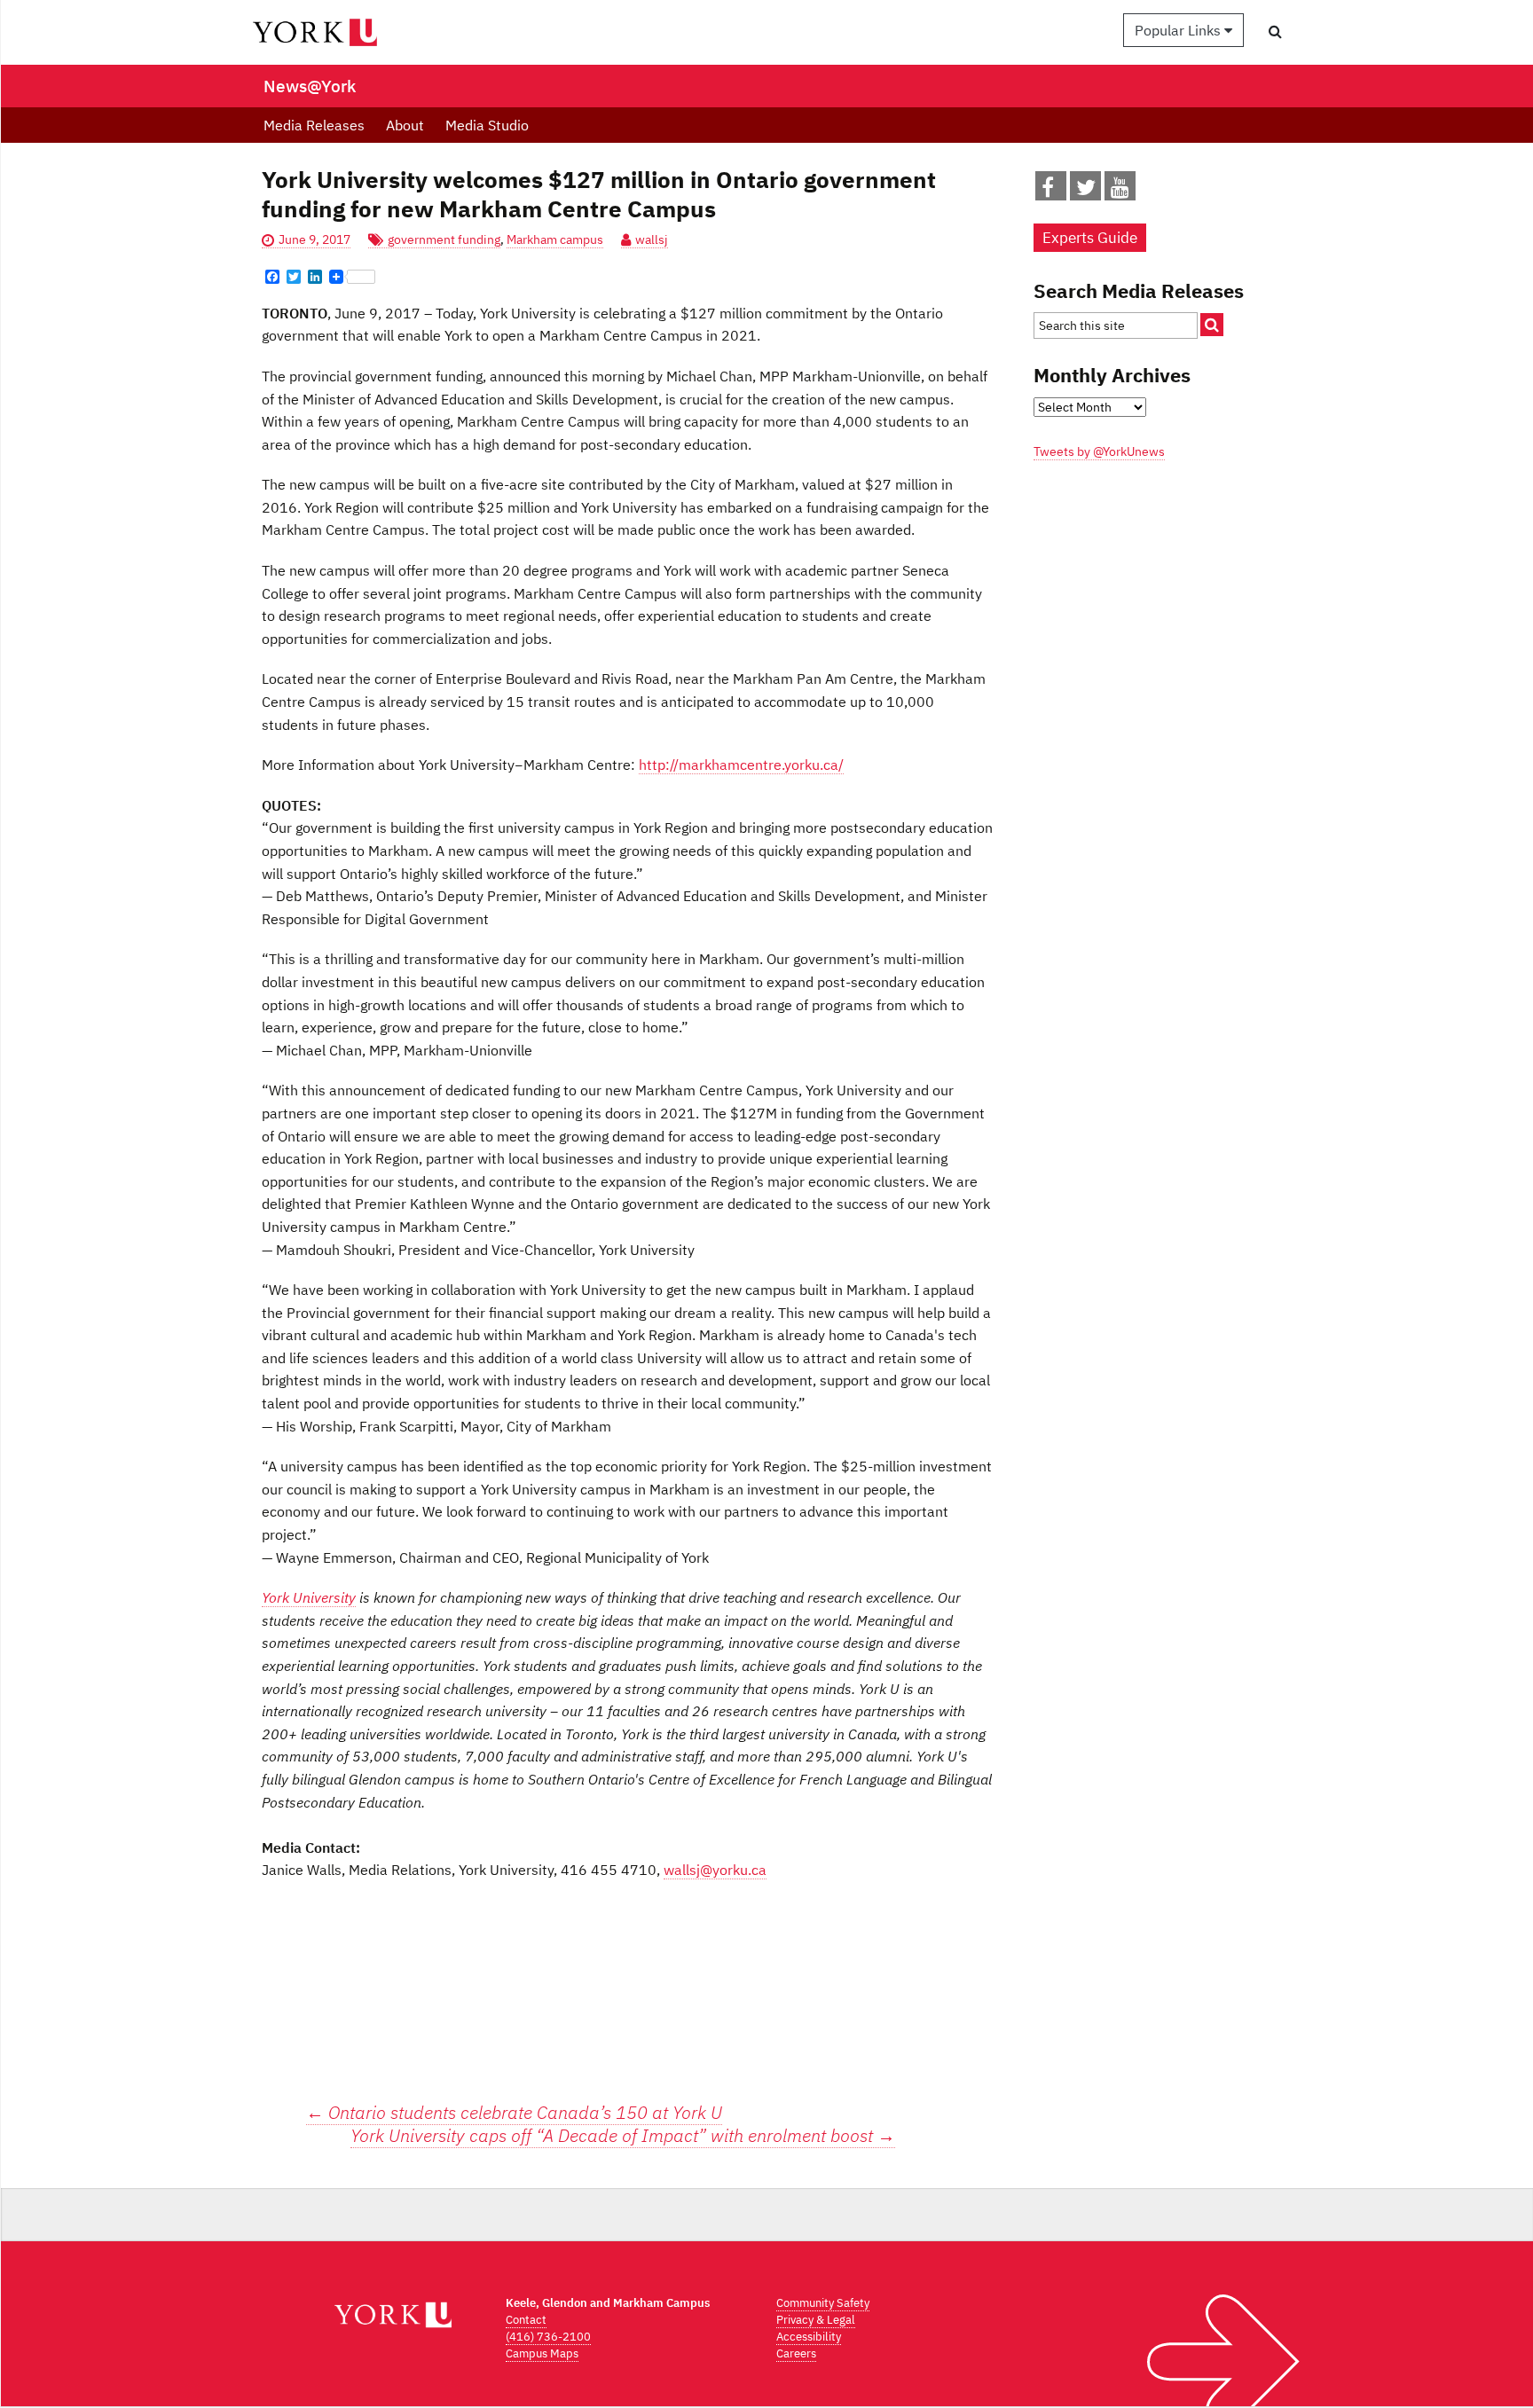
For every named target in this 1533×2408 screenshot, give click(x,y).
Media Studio (487, 125)
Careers (796, 2353)
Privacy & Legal (816, 2320)
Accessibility (809, 2337)
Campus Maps (542, 2353)
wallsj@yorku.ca (715, 1870)
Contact (526, 2320)
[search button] (1275, 31)
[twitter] (1086, 191)
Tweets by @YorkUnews (1099, 451)
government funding (444, 239)
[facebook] (1048, 191)
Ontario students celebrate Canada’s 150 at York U (514, 2112)
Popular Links (1179, 30)
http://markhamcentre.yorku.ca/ (741, 765)
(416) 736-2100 (548, 2337)
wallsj (652, 239)
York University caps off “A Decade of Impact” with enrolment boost (623, 2136)
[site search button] (1212, 325)
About (405, 125)
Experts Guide (1090, 238)
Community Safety (823, 2303)
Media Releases (314, 125)
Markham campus (555, 239)
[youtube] (1120, 191)
